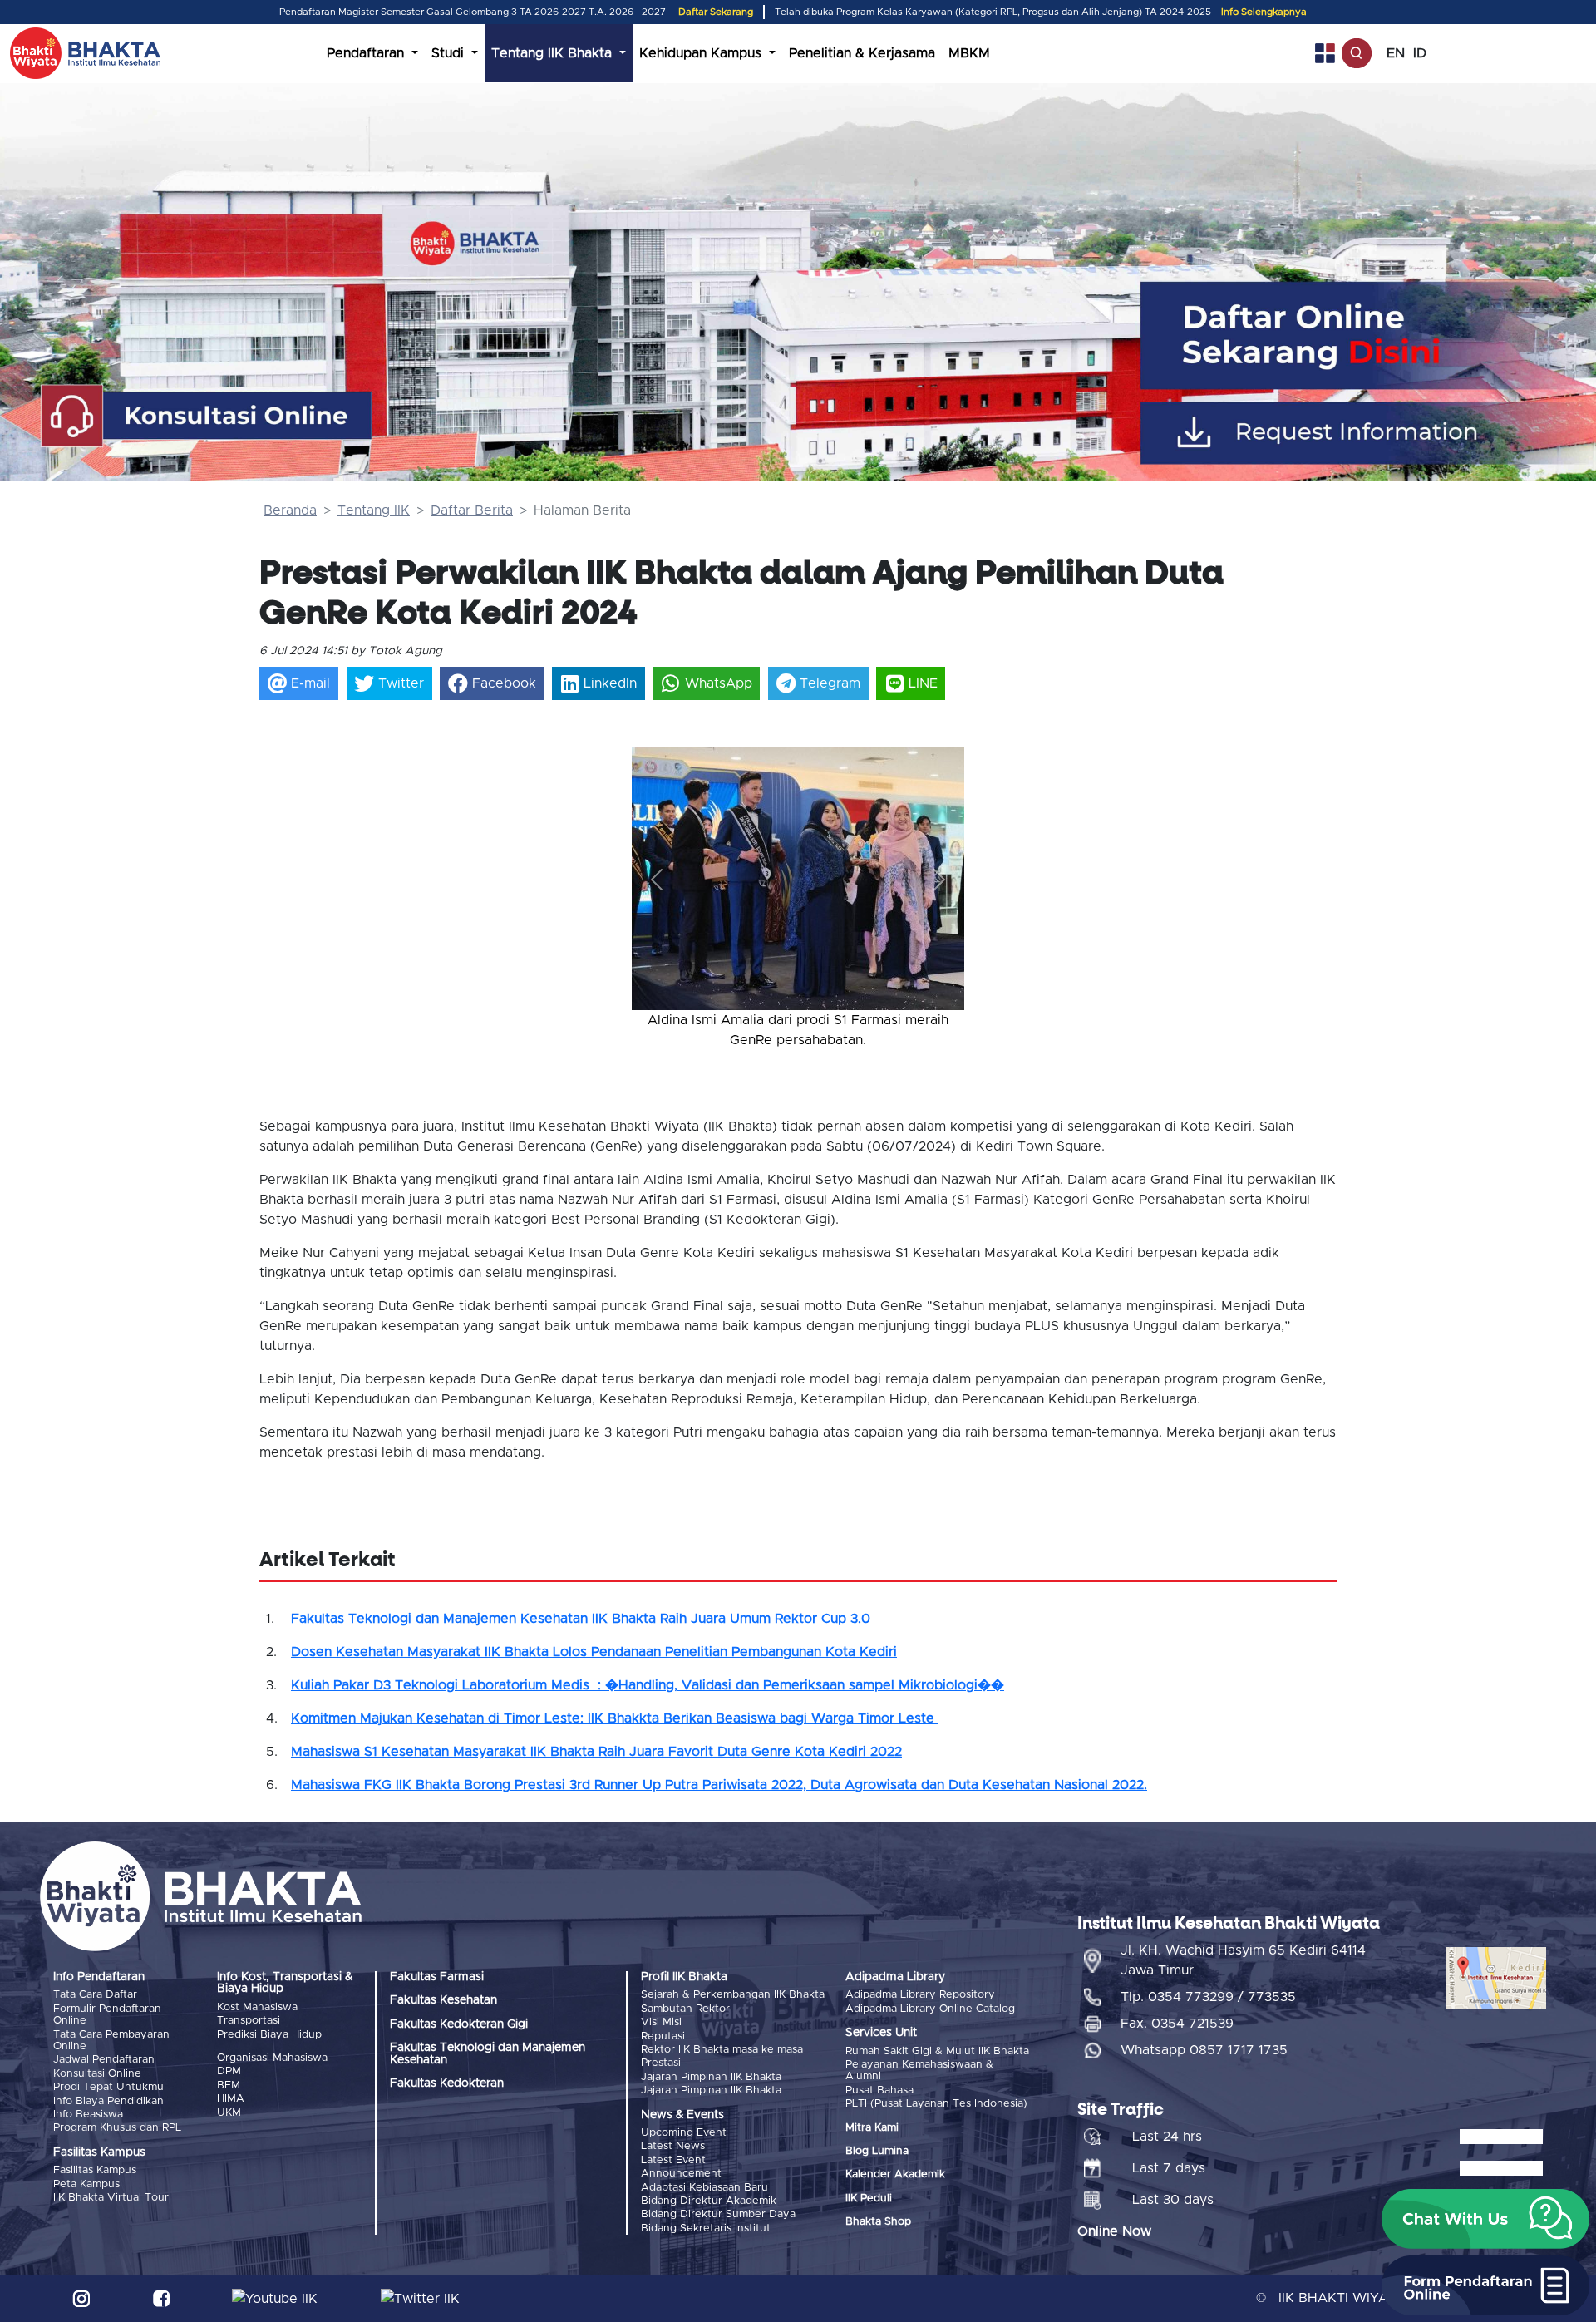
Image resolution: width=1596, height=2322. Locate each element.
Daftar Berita (472, 510)
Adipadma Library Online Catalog (930, 2009)
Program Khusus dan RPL (117, 2128)
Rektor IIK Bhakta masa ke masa (722, 2050)
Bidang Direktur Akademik (709, 2201)
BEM (229, 2085)
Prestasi (661, 2063)
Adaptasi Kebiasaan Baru (704, 2188)
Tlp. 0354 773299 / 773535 (1208, 1997)
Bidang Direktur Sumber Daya (718, 2214)
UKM (229, 2113)
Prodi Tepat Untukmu (108, 2087)
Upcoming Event (684, 2133)
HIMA (231, 2099)
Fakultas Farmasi (437, 1977)
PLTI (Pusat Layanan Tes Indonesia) (936, 2104)
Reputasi (663, 2036)
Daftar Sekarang (716, 12)
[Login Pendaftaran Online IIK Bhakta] (1372, 433)
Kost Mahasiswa (257, 2007)
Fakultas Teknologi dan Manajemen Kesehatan (488, 2053)
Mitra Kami (872, 2128)
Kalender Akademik (895, 2174)
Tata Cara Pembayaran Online (111, 2041)
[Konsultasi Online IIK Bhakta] (208, 417)
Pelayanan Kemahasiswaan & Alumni (919, 2071)
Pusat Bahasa (879, 2090)
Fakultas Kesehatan (443, 2000)
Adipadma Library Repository (920, 1995)
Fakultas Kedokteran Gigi (459, 2024)
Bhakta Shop (878, 2222)
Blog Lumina (877, 2151)
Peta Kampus (86, 2184)
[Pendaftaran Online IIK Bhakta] (1372, 335)
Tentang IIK (374, 510)
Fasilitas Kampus (95, 2170)
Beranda (290, 510)
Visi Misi (661, 2022)
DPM (229, 2071)
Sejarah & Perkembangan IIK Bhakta (733, 1995)
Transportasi (249, 2021)
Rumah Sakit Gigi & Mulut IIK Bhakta (937, 2051)
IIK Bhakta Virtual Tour (111, 2198)
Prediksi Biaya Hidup (269, 2035)
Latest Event (673, 2160)
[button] (657, 880)
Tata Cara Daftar (95, 1995)
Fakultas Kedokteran (447, 2083)
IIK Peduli (869, 2199)
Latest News (673, 2146)
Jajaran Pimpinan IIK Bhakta (711, 2077)
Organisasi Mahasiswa (272, 2058)
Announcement (681, 2174)
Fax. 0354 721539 (1177, 2024)
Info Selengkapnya (1264, 12)
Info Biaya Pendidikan (108, 2101)
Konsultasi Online (97, 2074)
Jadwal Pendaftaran (104, 2060)
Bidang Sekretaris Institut (706, 2228)
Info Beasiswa (88, 2115)
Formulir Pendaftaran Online (107, 2015)
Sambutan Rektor (685, 2009)
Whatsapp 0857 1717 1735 (1204, 2050)
